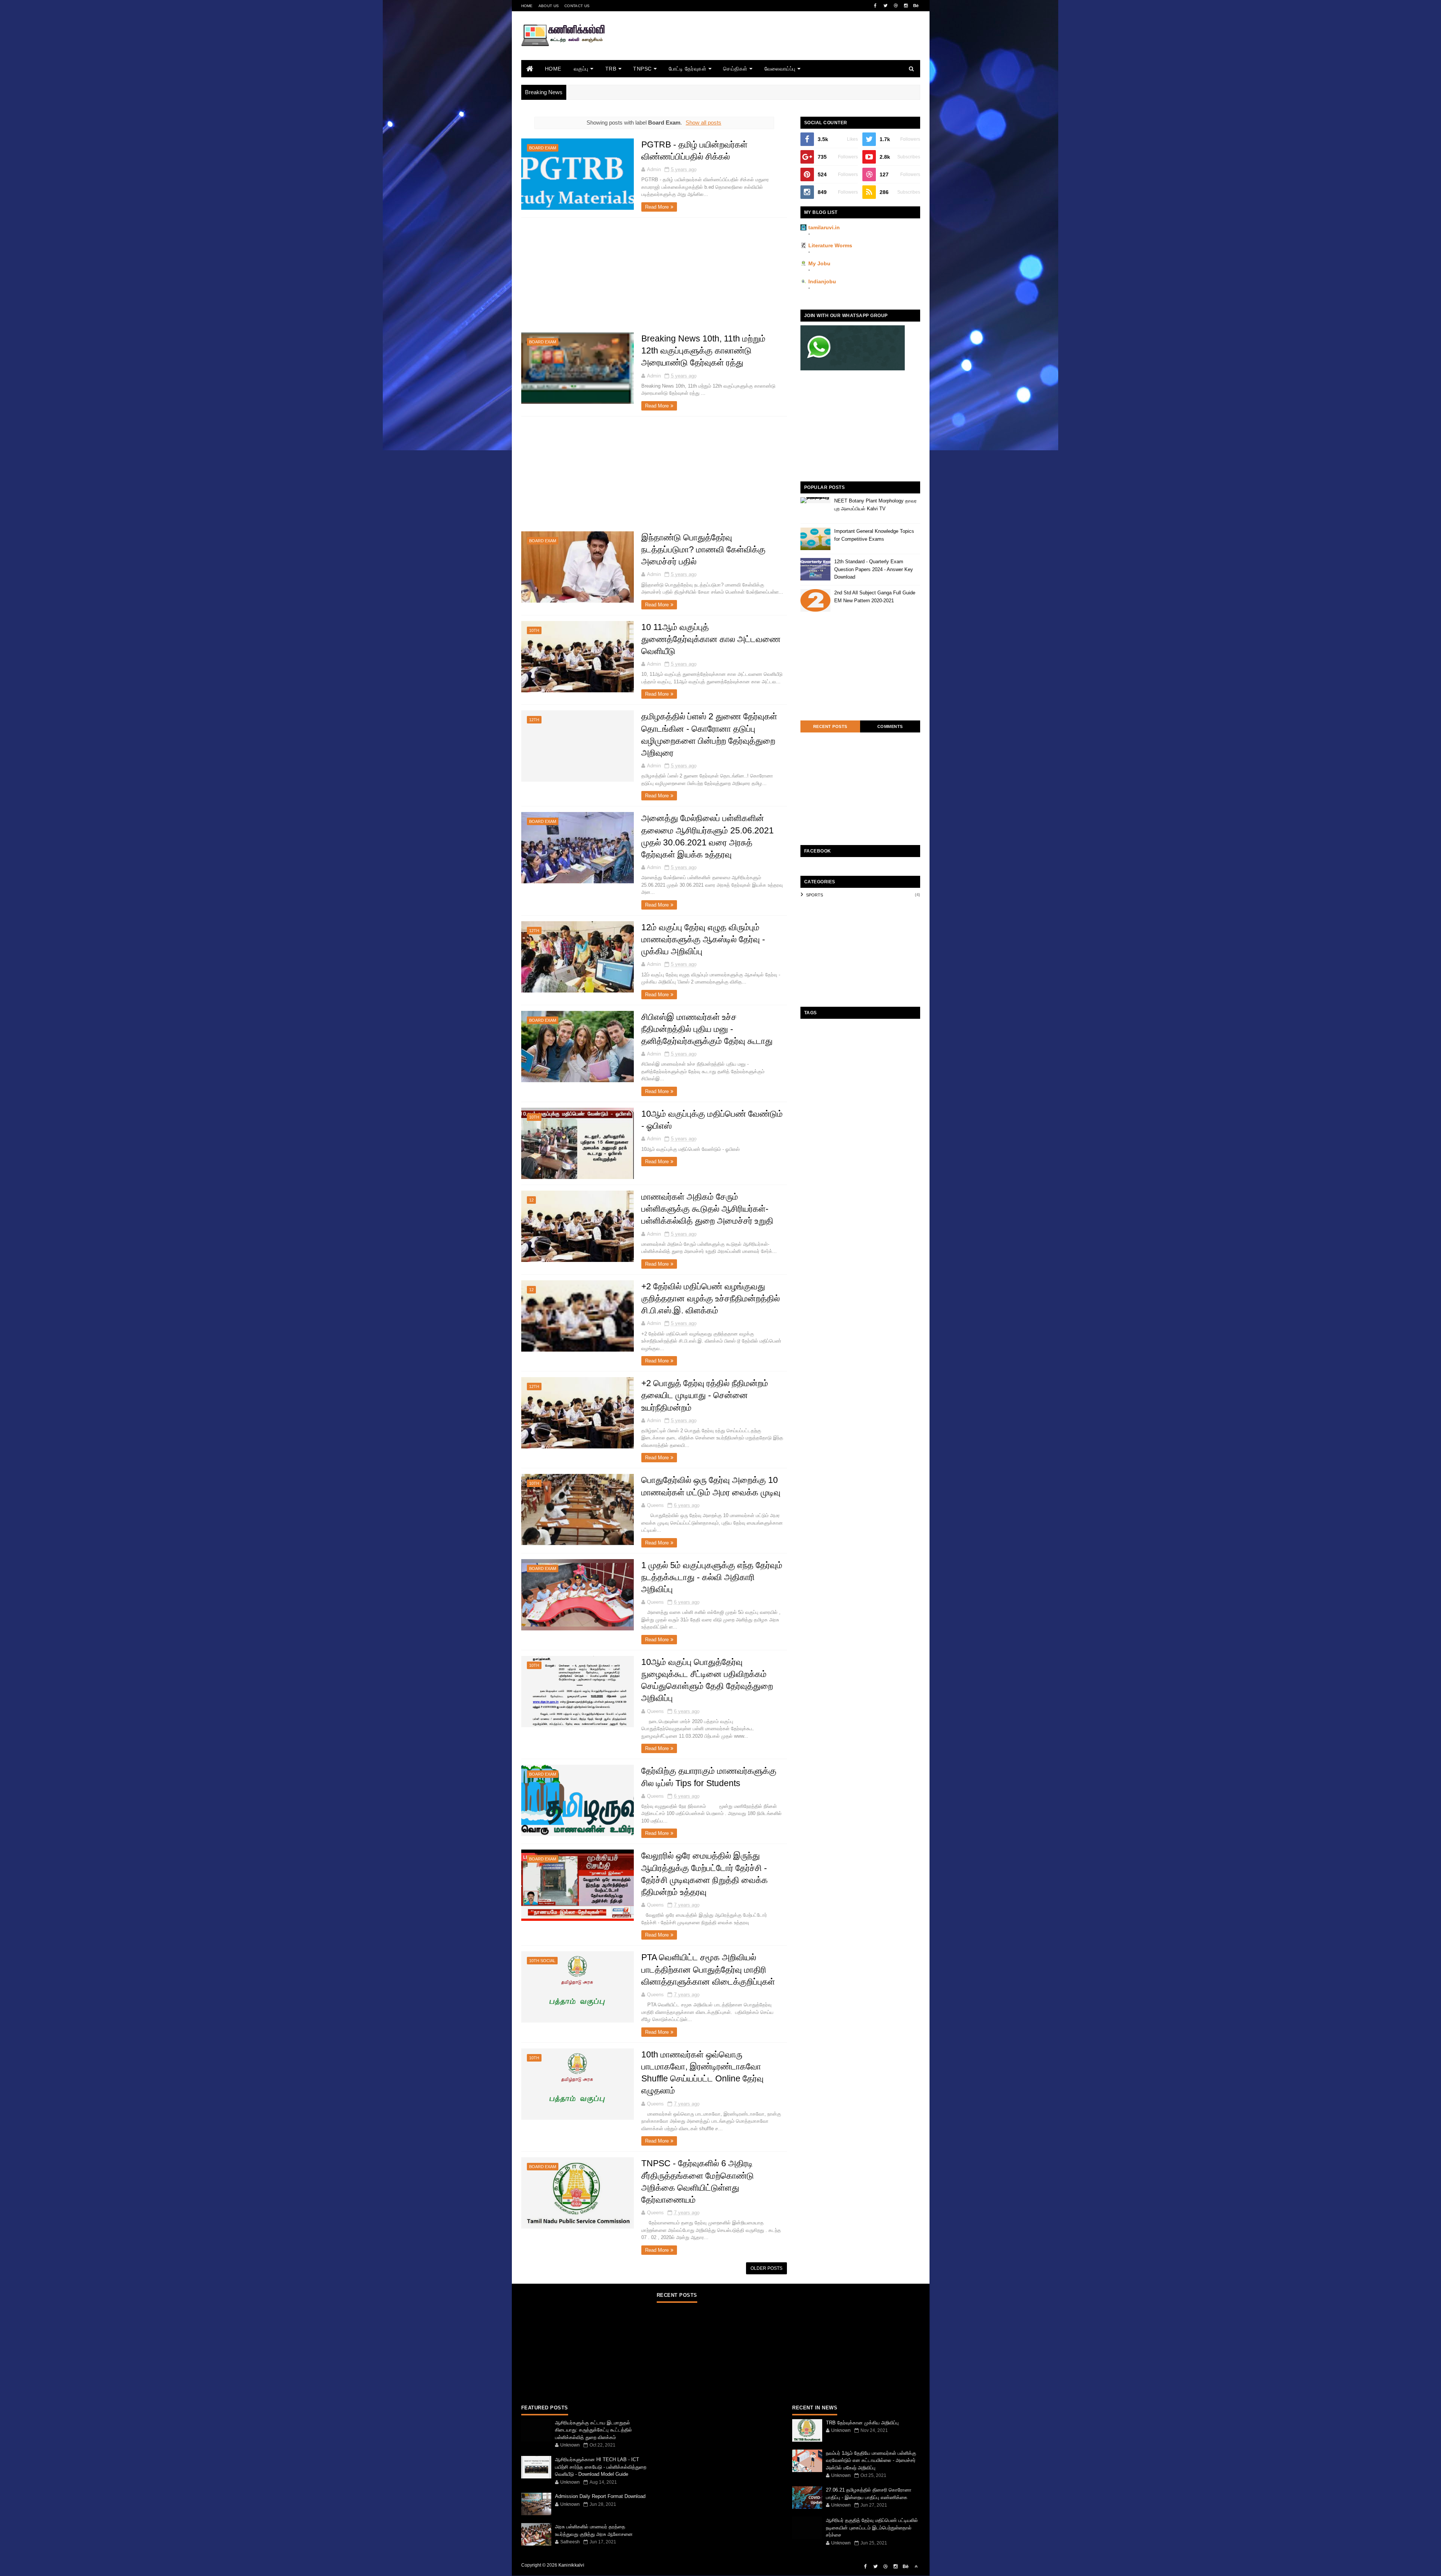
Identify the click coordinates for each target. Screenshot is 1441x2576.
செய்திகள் (735, 69)
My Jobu (819, 263)
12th (534, 720)
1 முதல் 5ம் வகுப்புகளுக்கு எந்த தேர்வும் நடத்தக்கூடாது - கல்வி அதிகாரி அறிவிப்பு (712, 1577)
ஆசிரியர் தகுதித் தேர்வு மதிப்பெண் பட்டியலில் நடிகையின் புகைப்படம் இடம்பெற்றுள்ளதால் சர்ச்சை (872, 2528)
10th (534, 630)
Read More (657, 207)
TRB (611, 69)
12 (531, 1200)
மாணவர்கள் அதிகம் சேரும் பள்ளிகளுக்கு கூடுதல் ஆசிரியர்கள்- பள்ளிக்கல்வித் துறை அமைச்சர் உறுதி (707, 1209)
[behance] (916, 6)
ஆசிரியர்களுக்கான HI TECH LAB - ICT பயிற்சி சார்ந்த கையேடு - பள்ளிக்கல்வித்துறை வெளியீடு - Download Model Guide (601, 2467)
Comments (890, 726)
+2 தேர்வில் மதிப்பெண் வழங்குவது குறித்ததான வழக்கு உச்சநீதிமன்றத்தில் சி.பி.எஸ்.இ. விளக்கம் (711, 1298)
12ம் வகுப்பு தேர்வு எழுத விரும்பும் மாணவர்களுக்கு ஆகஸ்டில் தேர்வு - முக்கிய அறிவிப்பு (703, 939)
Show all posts (703, 123)
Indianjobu (822, 281)
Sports (815, 895)
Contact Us (577, 6)
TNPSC (642, 69)
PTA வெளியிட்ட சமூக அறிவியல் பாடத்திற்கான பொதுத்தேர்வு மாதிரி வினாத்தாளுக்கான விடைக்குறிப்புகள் (708, 1969)
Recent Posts (830, 726)
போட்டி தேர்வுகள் (688, 69)
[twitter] (886, 6)
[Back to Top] (916, 2567)
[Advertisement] (784, 46)
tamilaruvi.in (824, 227)
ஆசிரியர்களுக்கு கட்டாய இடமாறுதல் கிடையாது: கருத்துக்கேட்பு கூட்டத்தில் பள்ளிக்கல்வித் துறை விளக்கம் (593, 2430)
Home (527, 6)
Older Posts (766, 2268)
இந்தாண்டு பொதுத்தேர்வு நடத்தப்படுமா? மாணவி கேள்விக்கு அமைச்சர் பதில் (703, 549)
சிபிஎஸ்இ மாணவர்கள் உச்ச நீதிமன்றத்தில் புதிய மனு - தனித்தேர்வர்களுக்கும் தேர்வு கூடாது (707, 1029)
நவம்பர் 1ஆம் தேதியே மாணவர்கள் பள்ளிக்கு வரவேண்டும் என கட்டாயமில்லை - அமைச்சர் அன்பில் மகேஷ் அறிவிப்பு (871, 2460)
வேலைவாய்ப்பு (780, 69)
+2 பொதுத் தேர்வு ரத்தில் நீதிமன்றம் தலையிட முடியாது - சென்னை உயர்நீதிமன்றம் (705, 1395)
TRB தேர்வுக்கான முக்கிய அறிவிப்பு (862, 2423)
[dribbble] (896, 6)
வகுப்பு (581, 69)
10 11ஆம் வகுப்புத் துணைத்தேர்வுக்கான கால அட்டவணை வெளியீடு (711, 639)
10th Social (542, 1961)
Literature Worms (830, 245)
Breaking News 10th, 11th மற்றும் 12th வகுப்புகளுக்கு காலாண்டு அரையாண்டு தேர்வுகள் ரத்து (703, 350)
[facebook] (875, 6)
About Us (549, 6)
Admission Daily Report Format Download (600, 2496)
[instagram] (906, 6)
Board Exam (543, 148)
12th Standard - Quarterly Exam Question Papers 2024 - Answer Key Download (874, 569)
